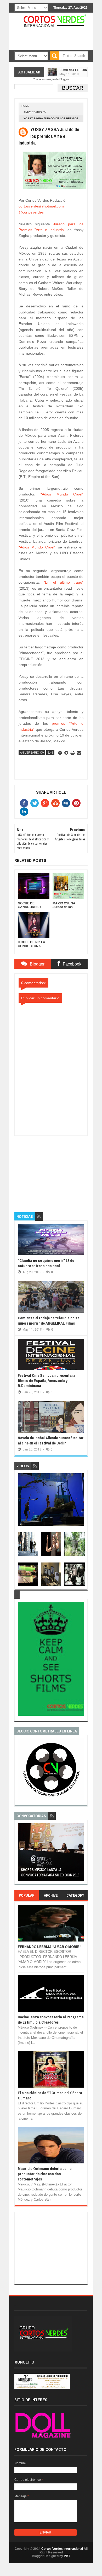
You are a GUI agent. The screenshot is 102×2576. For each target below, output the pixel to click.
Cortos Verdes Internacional (62, 2549)
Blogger (64, 79)
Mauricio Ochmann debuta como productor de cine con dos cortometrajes (45, 2174)
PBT (67, 2556)
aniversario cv (35, 112)
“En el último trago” (64, 582)
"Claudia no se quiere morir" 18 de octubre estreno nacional (46, 1263)
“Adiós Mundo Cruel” (62, 494)
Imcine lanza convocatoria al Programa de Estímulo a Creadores (51, 2020)
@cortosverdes (31, 212)
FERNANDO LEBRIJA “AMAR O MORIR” (50, 1947)
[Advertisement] (54, 1169)
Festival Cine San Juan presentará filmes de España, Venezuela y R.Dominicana (47, 1380)
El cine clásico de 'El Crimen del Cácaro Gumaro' (50, 2095)
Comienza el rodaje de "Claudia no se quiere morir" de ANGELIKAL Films (49, 1321)
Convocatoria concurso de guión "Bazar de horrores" (50, 1872)
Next (81, 1854)
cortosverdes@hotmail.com (41, 206)
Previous (21, 1854)
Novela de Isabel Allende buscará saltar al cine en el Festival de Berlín (51, 1440)
